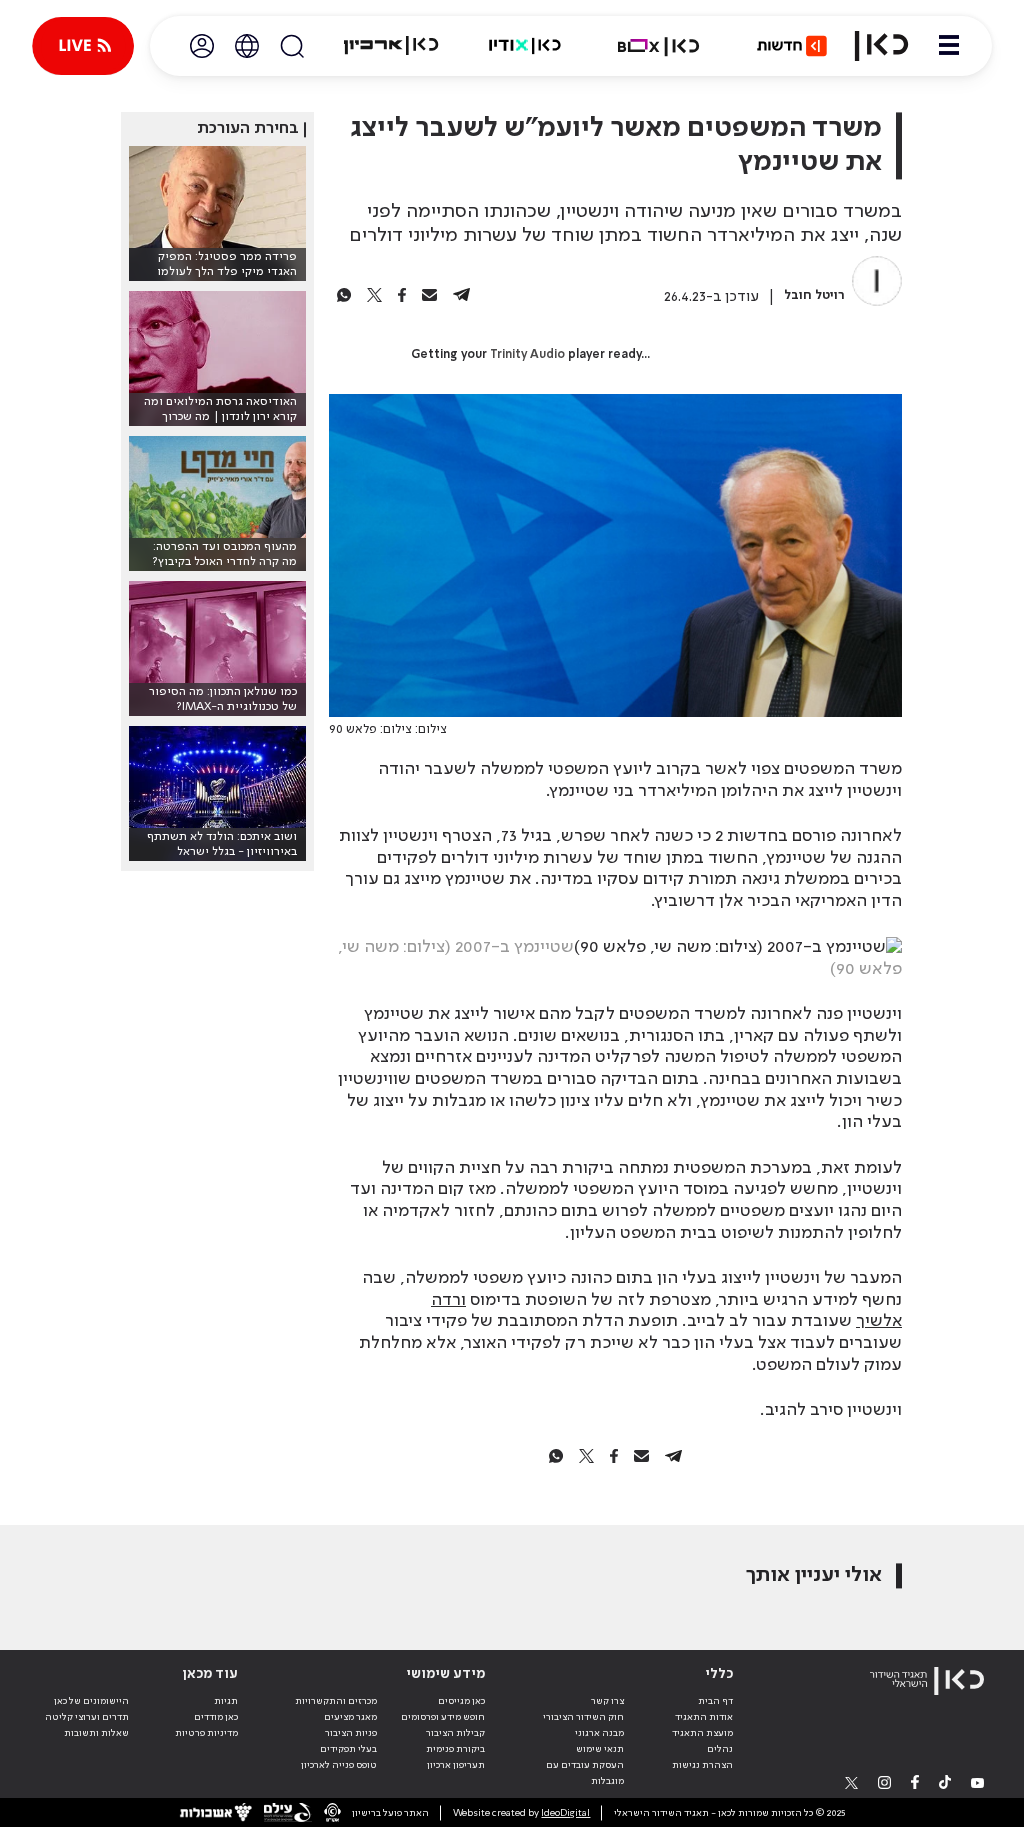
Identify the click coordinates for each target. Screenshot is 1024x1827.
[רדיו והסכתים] (525, 46)
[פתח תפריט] (949, 46)
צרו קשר (607, 1701)
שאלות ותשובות (96, 1733)
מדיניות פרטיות (206, 1733)
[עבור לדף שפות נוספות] (247, 46)
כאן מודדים (216, 1717)
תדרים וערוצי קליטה (87, 1717)
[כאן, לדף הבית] (881, 46)
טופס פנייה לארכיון (339, 1765)
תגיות (226, 1701)
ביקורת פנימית (455, 1749)
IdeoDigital (565, 1813)
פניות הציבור (351, 1733)
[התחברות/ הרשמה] (202, 46)
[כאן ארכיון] (391, 46)
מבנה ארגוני (599, 1733)
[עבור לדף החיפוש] (292, 46)
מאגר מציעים (350, 1717)
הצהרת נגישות (702, 1765)
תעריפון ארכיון (456, 1764)
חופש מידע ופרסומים (443, 1717)
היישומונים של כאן (91, 1701)
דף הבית (715, 1701)
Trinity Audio (527, 355)
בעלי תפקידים (348, 1749)
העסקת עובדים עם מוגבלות (585, 1773)
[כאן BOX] (659, 46)
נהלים (720, 1749)
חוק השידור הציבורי (583, 1717)
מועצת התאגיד (702, 1733)
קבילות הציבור (455, 1733)
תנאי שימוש (600, 1749)
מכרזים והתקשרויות (336, 1701)
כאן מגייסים (461, 1701)
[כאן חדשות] (792, 46)
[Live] (83, 46)
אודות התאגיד (704, 1717)
